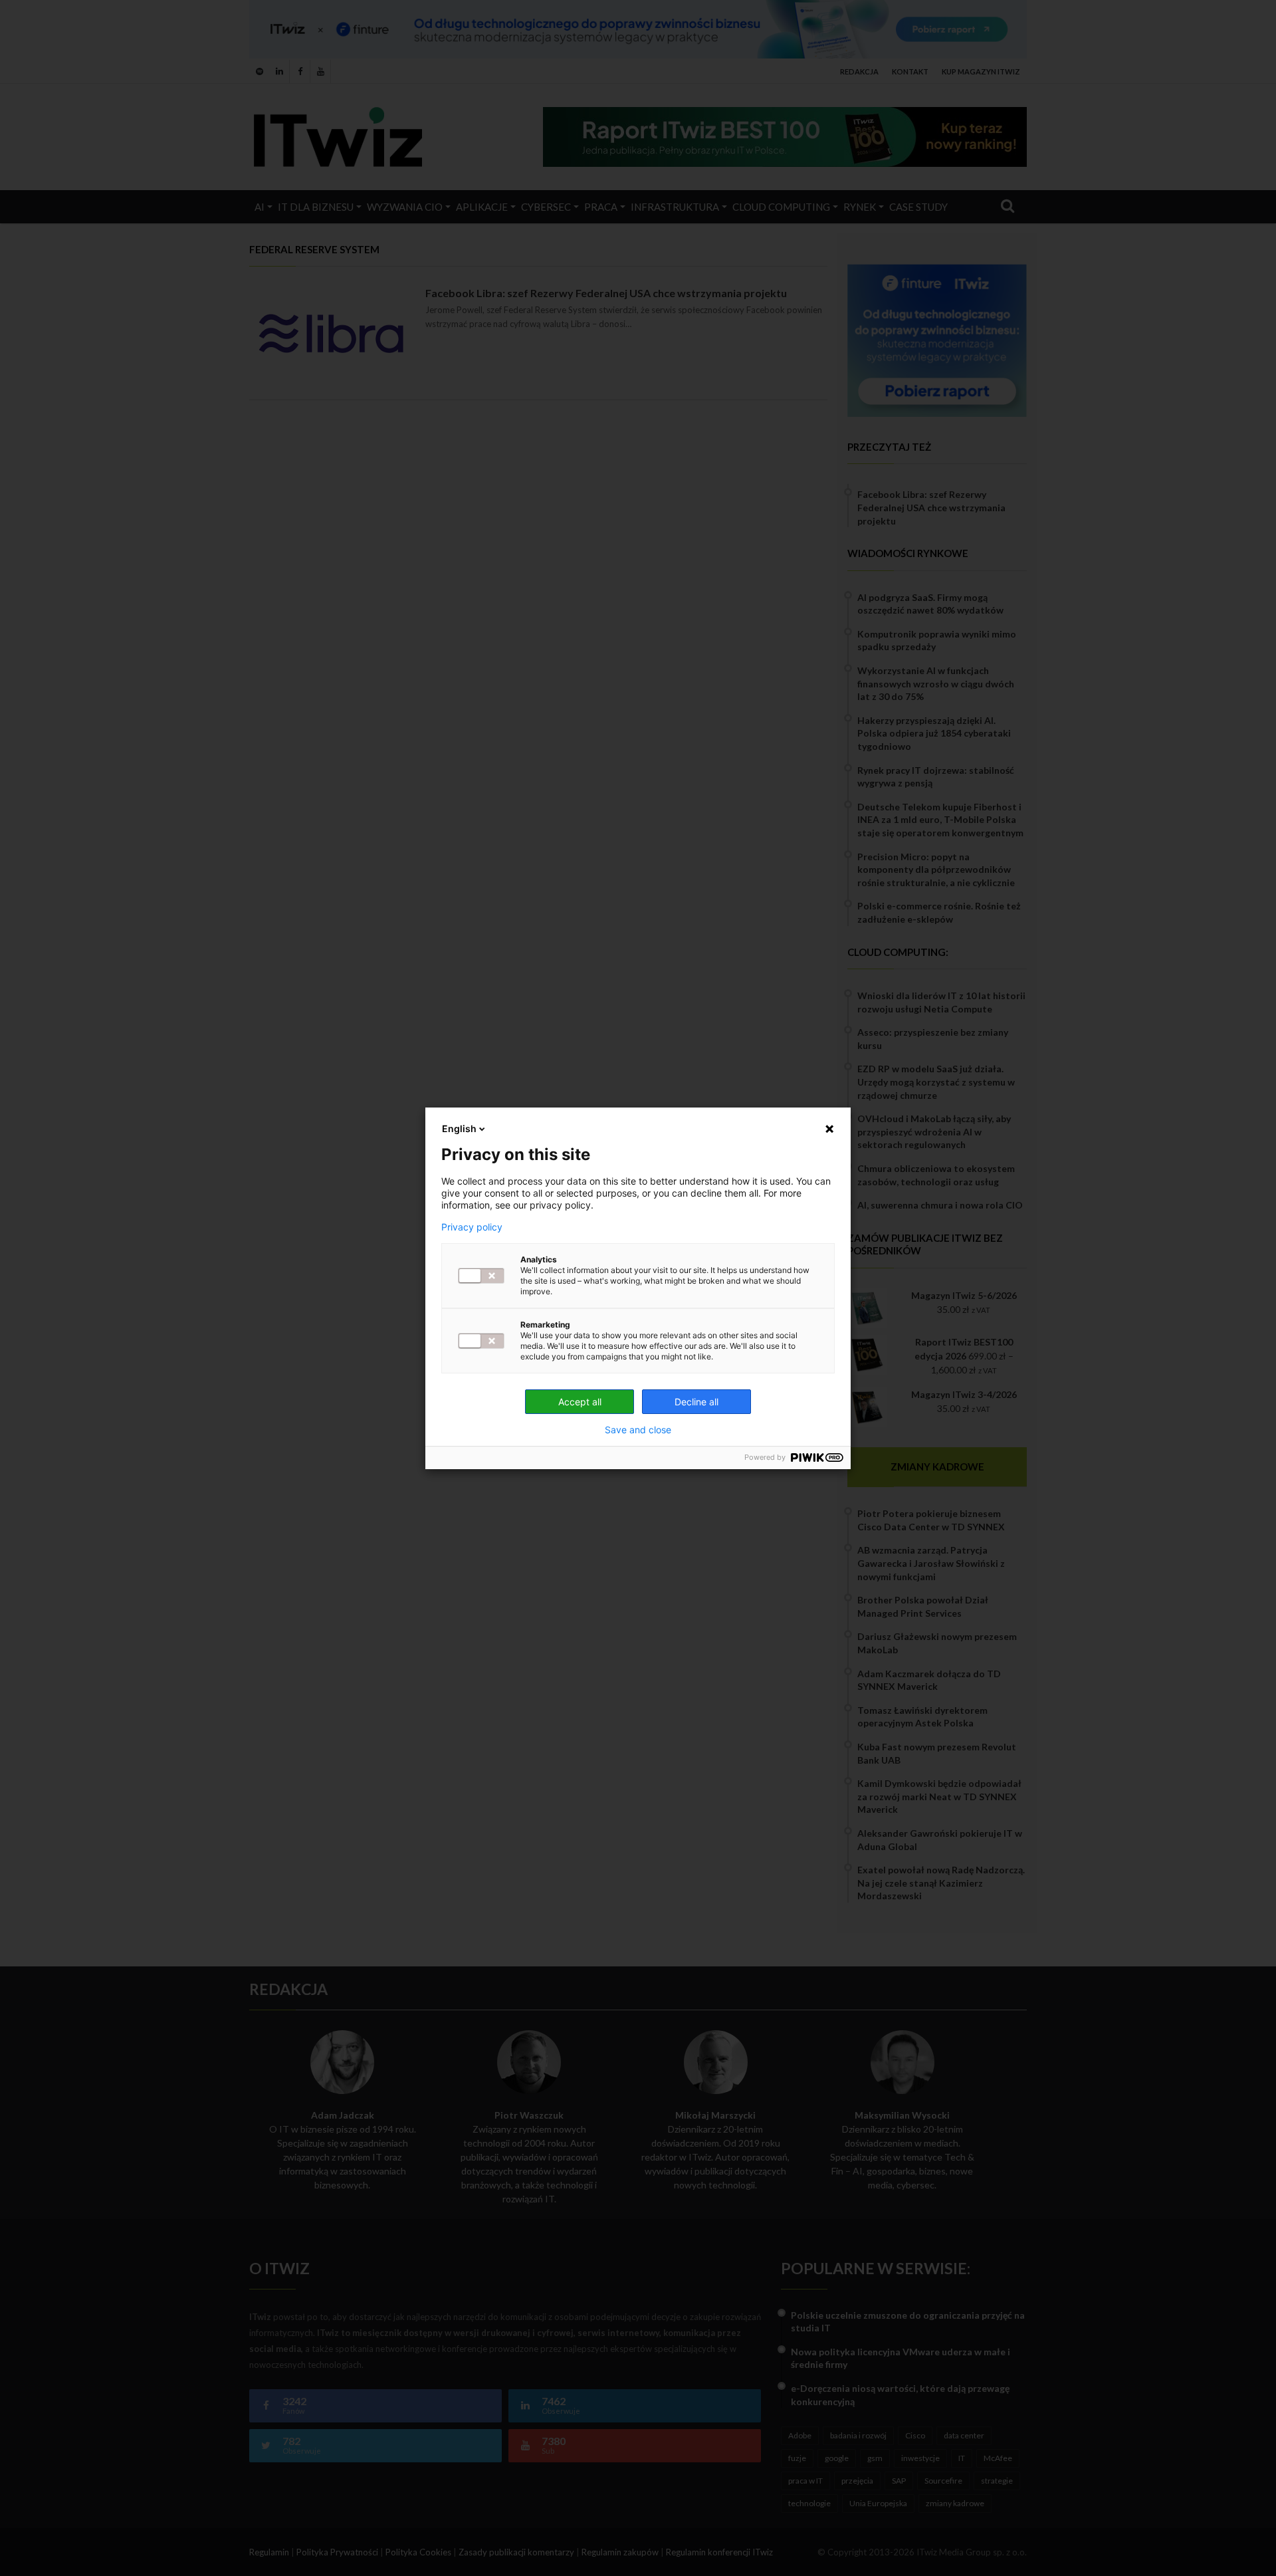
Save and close (638, 1430)
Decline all (696, 1402)
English (459, 1128)
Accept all (580, 1402)
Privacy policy (472, 1227)
